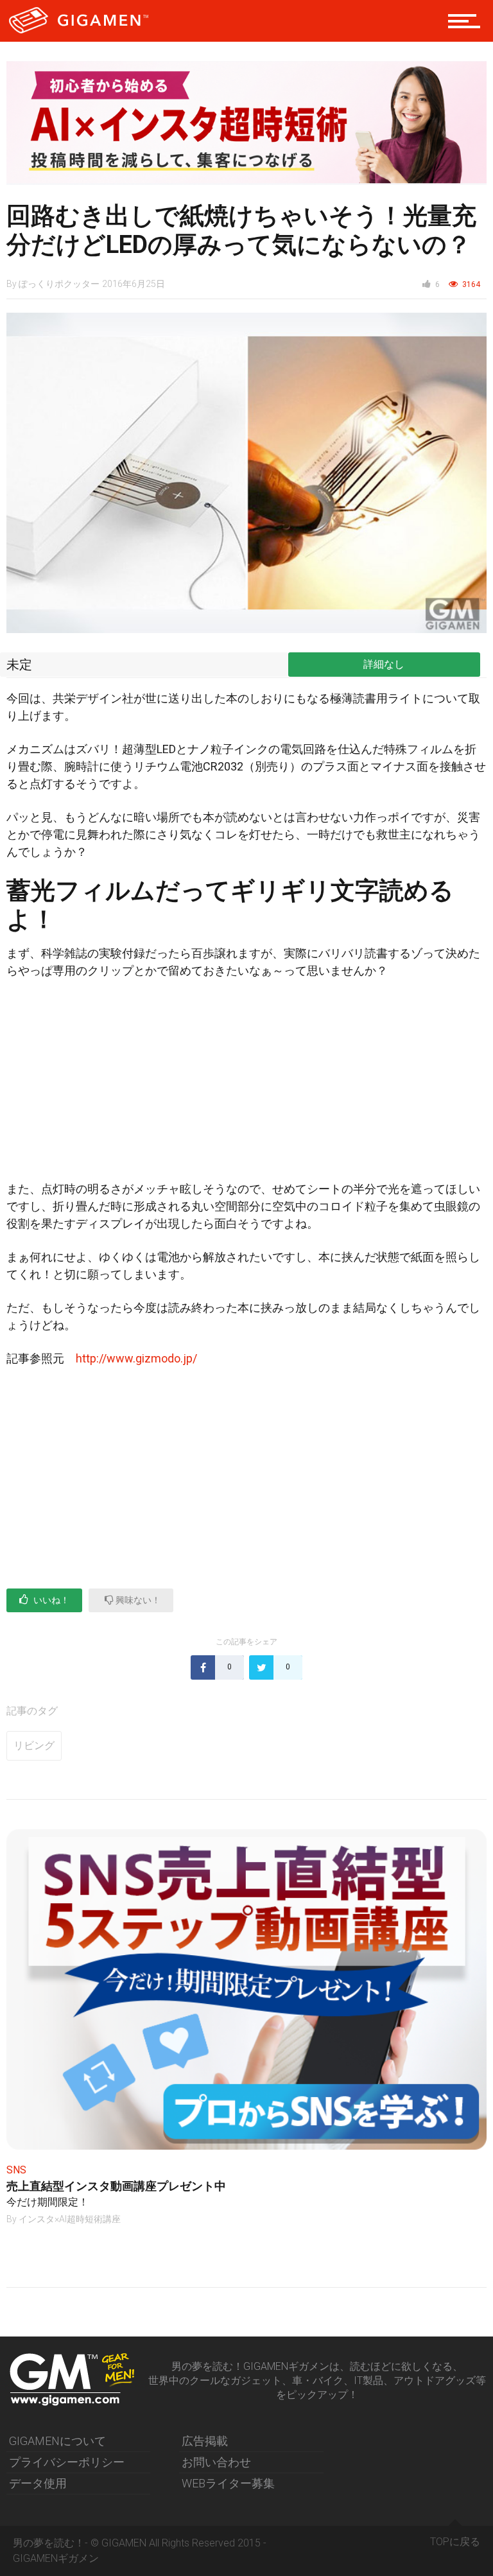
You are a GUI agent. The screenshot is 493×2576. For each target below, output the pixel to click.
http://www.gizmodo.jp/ (136, 1358)
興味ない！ (137, 1600)
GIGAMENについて (57, 2441)
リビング (34, 1745)
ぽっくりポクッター (59, 284)
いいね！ (50, 1600)
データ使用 (38, 2483)
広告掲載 (205, 2441)
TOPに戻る (455, 2542)
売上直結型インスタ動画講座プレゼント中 (116, 2186)
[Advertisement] (246, 1085)
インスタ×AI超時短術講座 (70, 2219)
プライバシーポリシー (67, 2462)
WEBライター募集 (228, 2483)
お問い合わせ (216, 2462)
